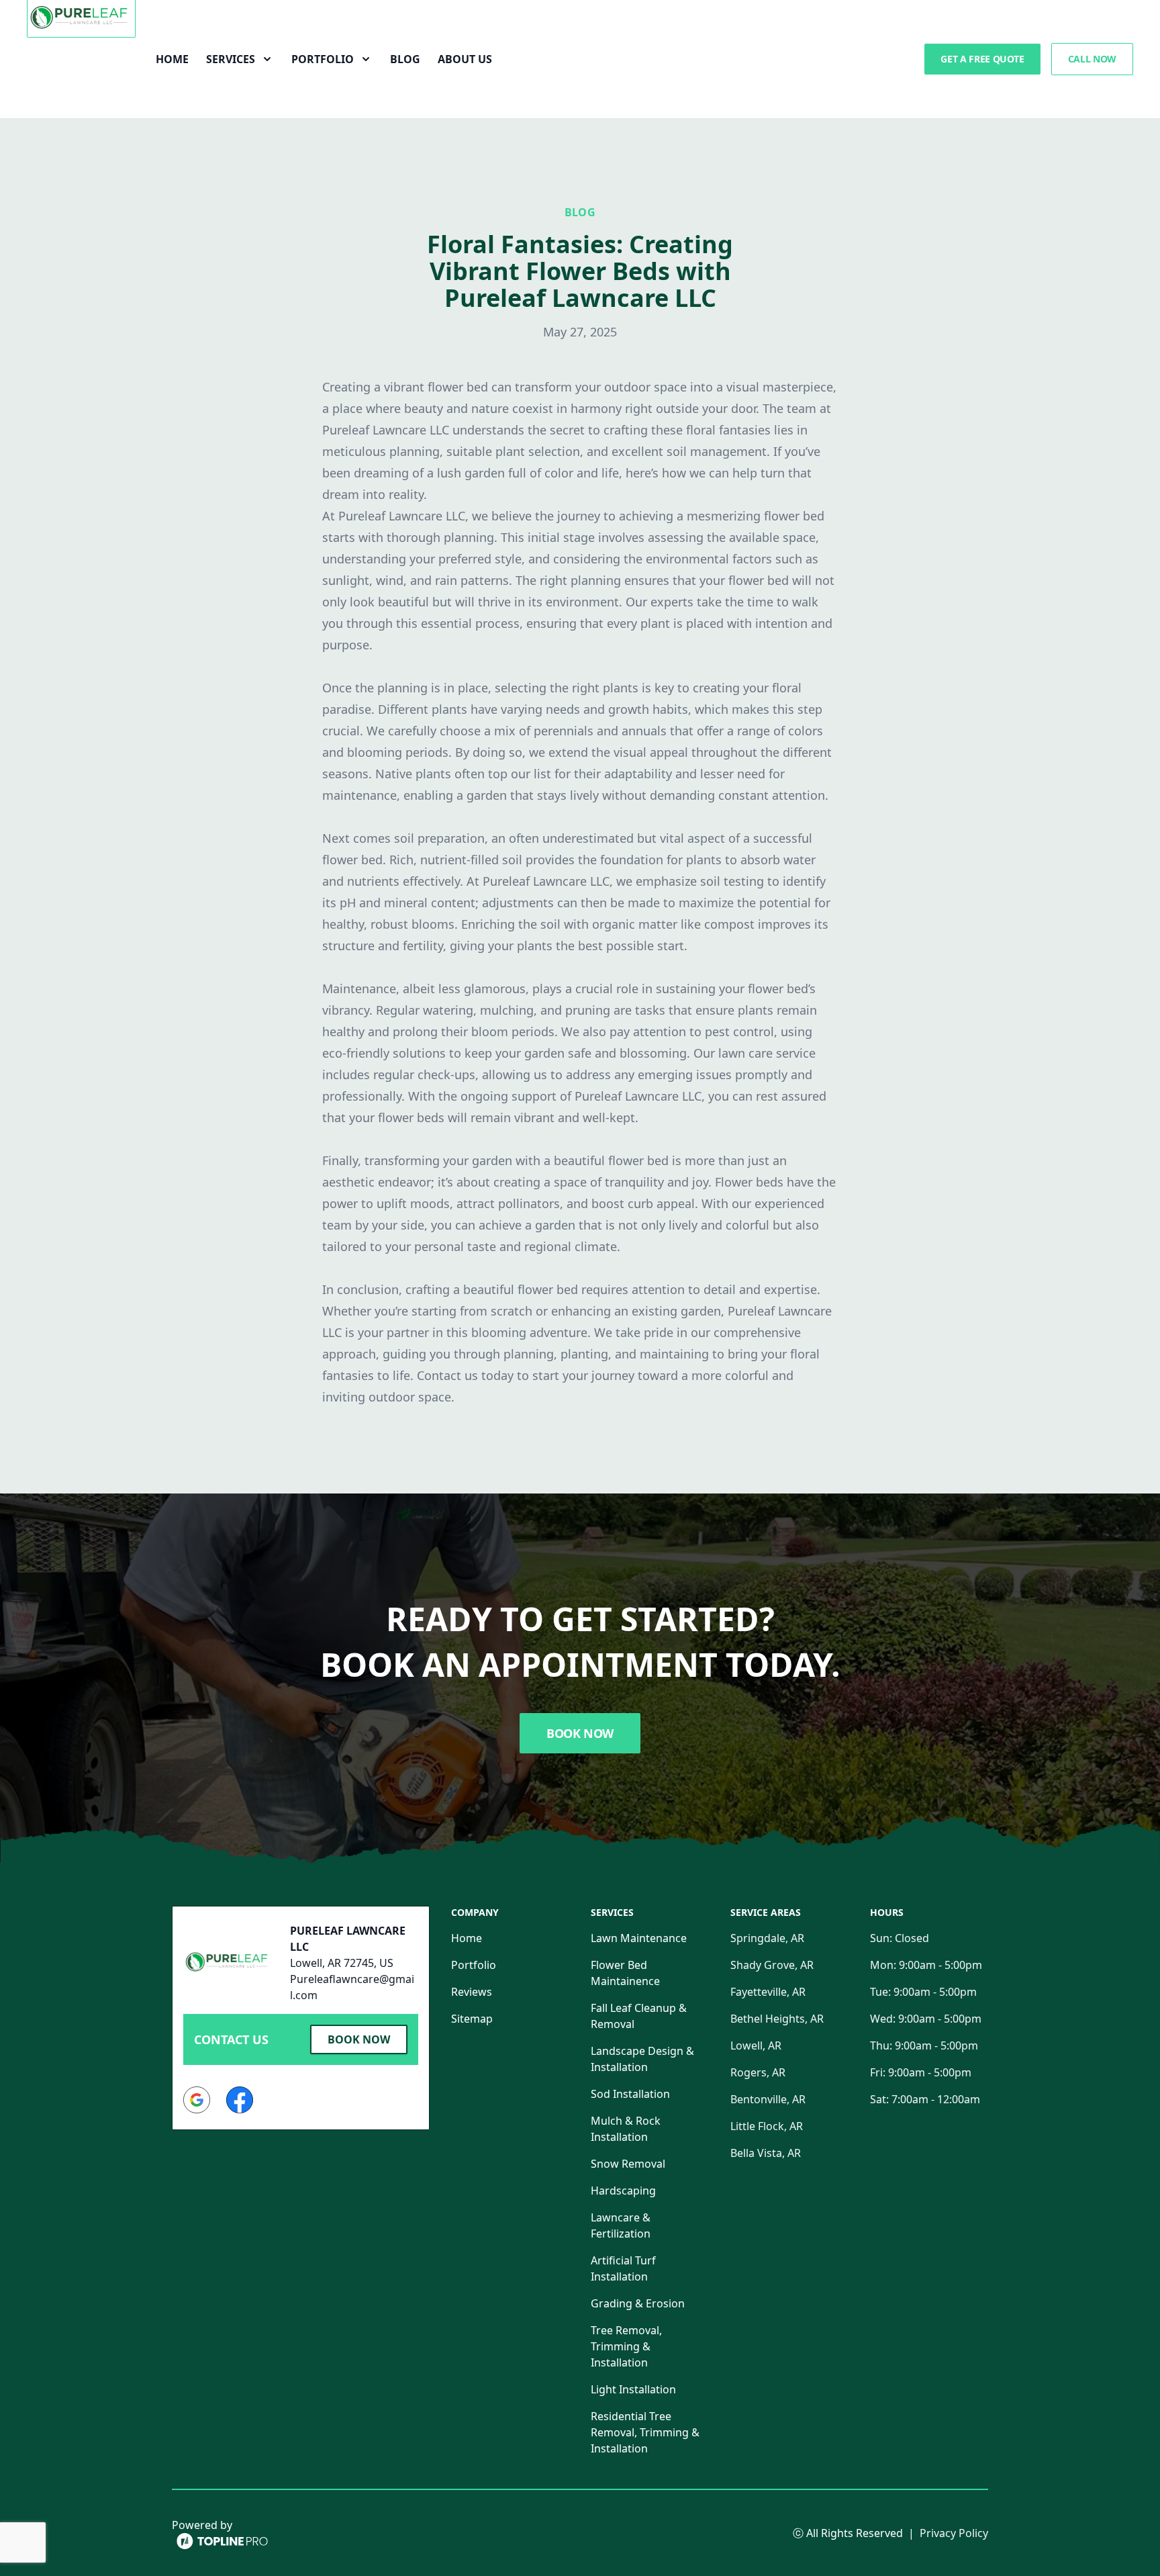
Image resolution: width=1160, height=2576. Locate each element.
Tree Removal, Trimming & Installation (626, 2346)
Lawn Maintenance (639, 1938)
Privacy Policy (954, 2533)
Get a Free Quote (982, 59)
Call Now (1092, 59)
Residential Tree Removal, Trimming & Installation (645, 2432)
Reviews (472, 1992)
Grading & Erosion (638, 2303)
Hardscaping (623, 2191)
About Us (465, 59)
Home (172, 59)
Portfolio (474, 1965)
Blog (405, 59)
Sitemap (472, 2019)
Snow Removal (628, 2164)
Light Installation (633, 2389)
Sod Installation (630, 2094)
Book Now (580, 1733)
